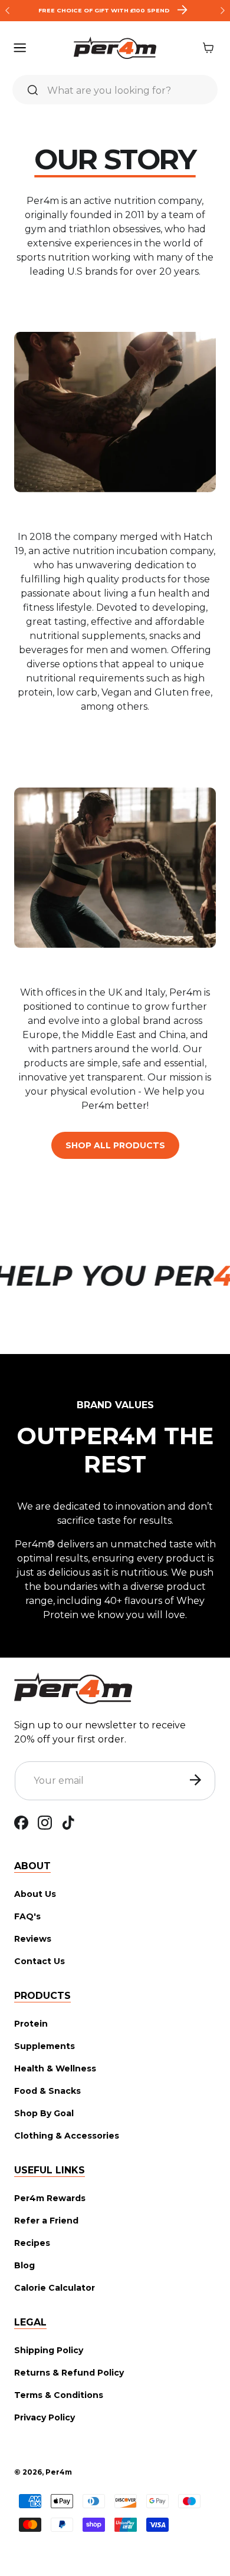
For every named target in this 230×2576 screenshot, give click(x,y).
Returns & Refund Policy (69, 2373)
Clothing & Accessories (67, 2136)
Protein (31, 2024)
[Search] (32, 90)
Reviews (33, 1939)
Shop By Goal (44, 2113)
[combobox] (115, 90)
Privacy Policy (45, 2417)
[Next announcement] (223, 11)
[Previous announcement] (7, 11)
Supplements (45, 2046)
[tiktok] (68, 1822)
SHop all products (115, 1145)
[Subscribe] (195, 1780)
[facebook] (21, 1822)
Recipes (32, 2243)
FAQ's (27, 1916)
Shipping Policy (49, 2350)
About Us (35, 1894)
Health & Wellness (55, 2068)
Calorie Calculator (55, 2288)
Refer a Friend (46, 2221)
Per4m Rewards (50, 2198)
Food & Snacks (47, 2091)
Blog (24, 2265)
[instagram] (45, 1822)
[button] (21, 48)
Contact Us (40, 1961)
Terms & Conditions (59, 2395)
